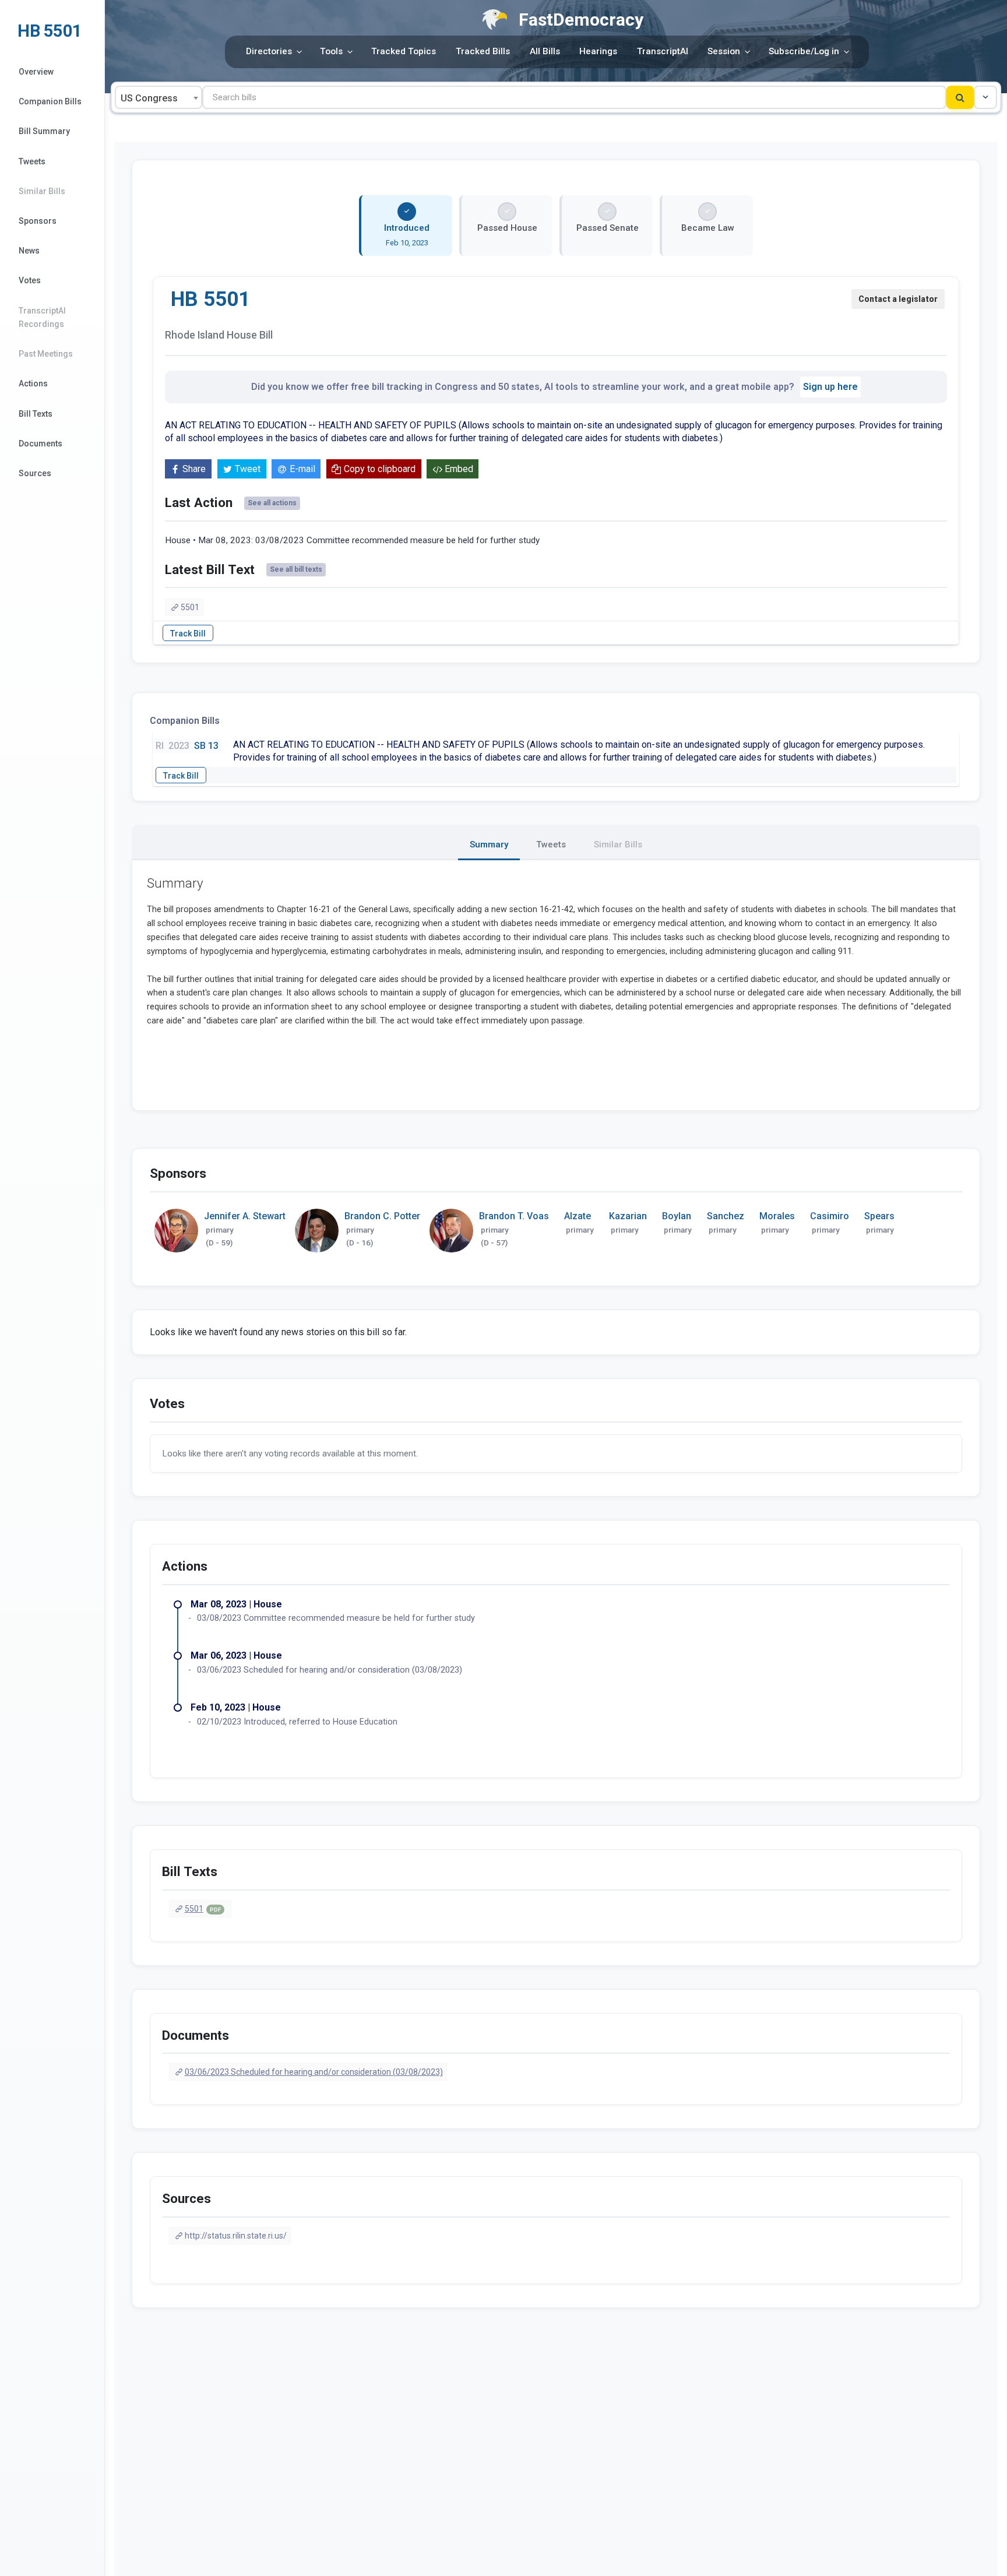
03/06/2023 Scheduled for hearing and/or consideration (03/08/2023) (314, 2072)
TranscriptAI (663, 51)
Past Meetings (46, 354)
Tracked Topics (404, 51)
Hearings (598, 51)
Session (724, 51)
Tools (331, 51)
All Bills (545, 51)
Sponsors (38, 221)
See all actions (272, 503)
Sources (35, 473)
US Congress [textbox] (149, 98)
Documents (41, 444)
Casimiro (830, 1216)
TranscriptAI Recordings (42, 317)
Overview (36, 72)
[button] (985, 97)
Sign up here (830, 387)
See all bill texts (296, 569)
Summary (489, 844)
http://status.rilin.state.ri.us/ (236, 2236)
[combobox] (159, 97)
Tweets (32, 161)
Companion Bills (50, 101)
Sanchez (726, 1216)
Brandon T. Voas (514, 1216)
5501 (190, 607)
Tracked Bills (483, 51)
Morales (777, 1216)
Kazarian (628, 1216)
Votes (30, 280)
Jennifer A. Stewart (245, 1216)
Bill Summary (44, 131)
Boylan (677, 1216)
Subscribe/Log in (804, 51)
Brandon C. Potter (382, 1216)
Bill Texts (36, 414)
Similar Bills (42, 191)
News (29, 251)
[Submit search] (960, 97)
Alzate (578, 1216)
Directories (269, 51)
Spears (879, 1216)
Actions (33, 383)
